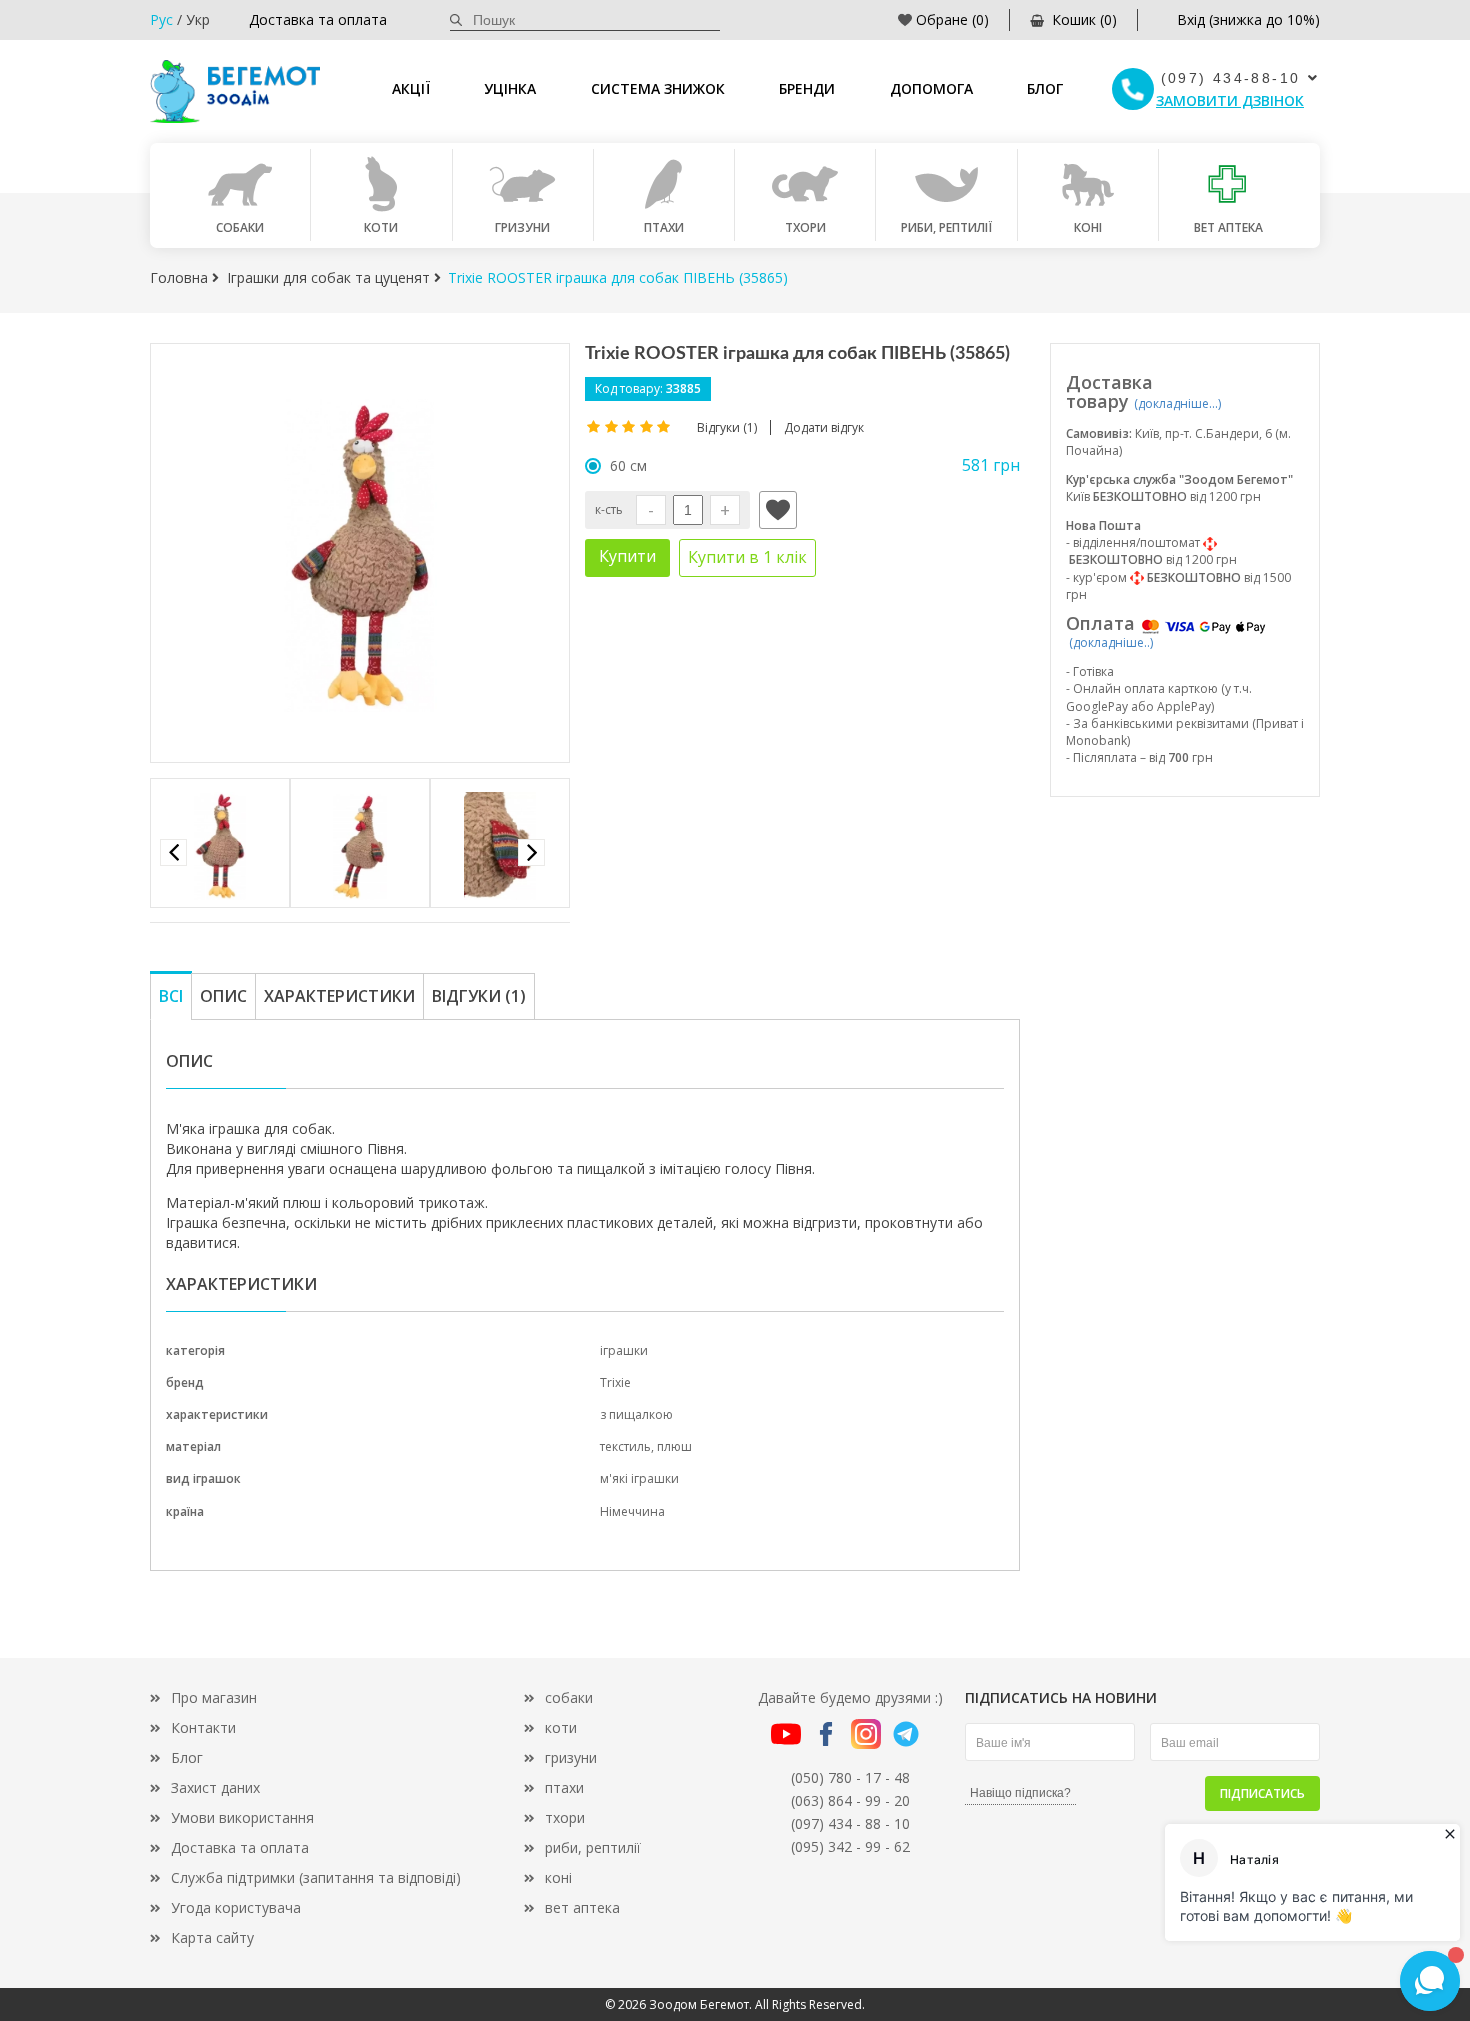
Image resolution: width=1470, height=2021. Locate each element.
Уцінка (510, 88)
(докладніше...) (1177, 403)
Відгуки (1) (479, 996)
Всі (171, 996)
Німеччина (632, 1511)
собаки (569, 1697)
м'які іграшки (639, 1478)
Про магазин (214, 1697)
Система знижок (658, 88)
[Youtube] (786, 1733)
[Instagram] (866, 1733)
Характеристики (339, 996)
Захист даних (215, 1787)
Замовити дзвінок (1230, 100)
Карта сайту (212, 1937)
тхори (565, 1817)
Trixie (615, 1382)
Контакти (203, 1727)
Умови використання (242, 1817)
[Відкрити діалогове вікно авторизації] (778, 510)
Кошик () (1084, 19)
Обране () (952, 19)
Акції (411, 88)
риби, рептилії (593, 1847)
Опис (223, 996)
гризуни (571, 1757)
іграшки (624, 1350)
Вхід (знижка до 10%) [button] (1248, 19)
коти (561, 1727)
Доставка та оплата (318, 19)
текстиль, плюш (646, 1446)
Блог (1045, 88)
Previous (173, 852)
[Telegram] (906, 1733)
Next (531, 852)
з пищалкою (636, 1414)
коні (558, 1877)
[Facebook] (826, 1733)
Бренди (807, 88)
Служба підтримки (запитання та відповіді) (316, 1877)
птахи (564, 1787)
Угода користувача (236, 1907)
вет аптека (582, 1907)
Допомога (931, 88)
